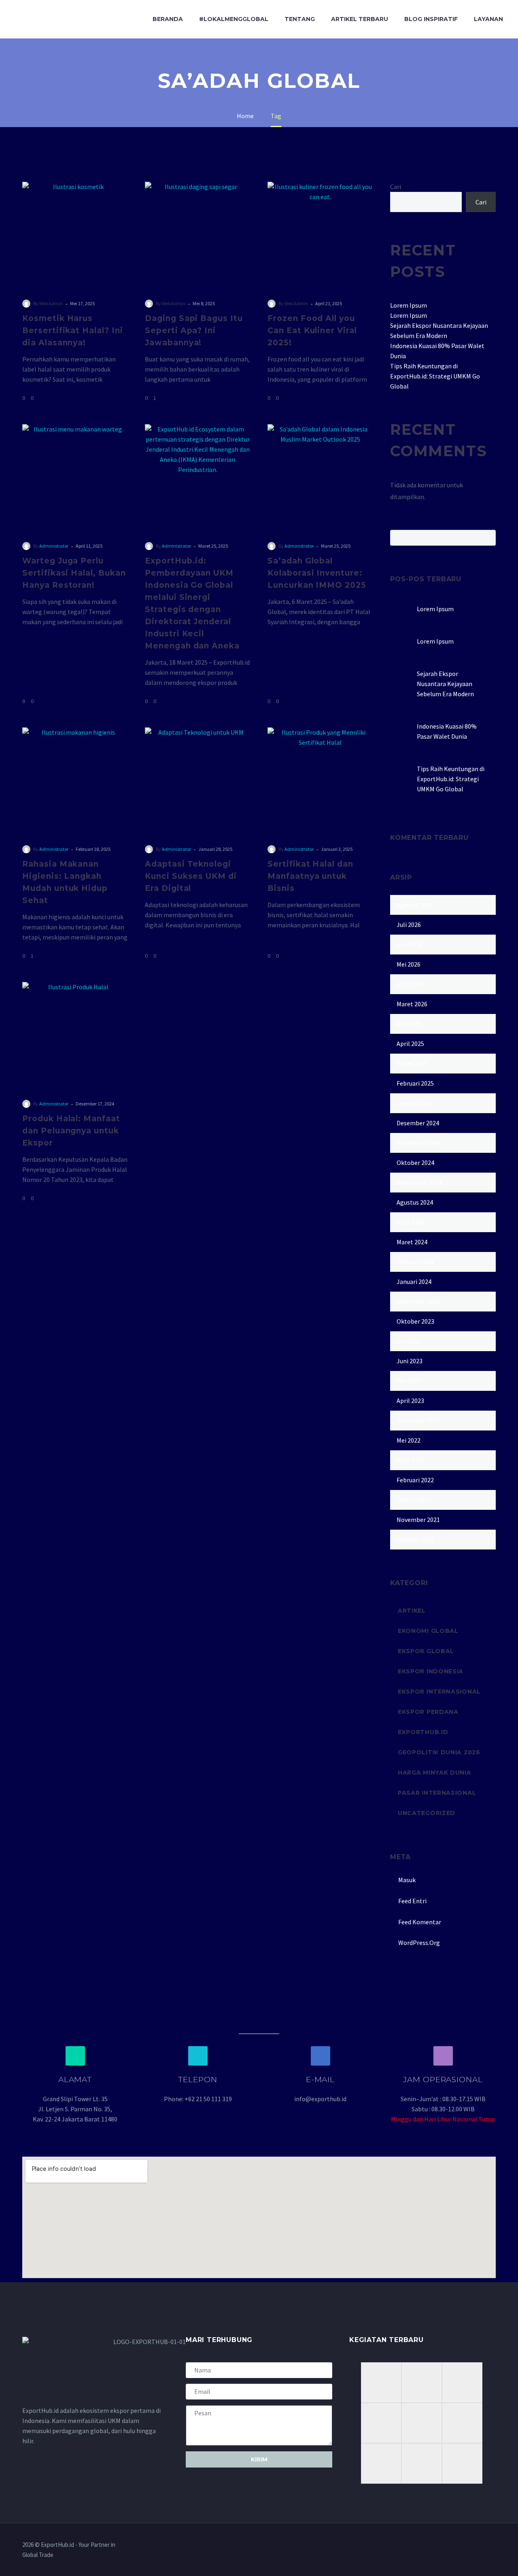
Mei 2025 (409, 1024)
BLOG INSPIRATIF (431, 19)
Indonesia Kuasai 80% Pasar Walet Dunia (447, 731)
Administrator (54, 546)
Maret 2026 (412, 1004)
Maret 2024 (412, 1242)
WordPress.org (419, 1943)
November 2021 (418, 1520)
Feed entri (412, 1901)
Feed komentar (420, 1922)
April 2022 (410, 1460)
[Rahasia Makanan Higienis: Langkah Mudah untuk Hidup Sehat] (75, 780)
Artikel (412, 1611)
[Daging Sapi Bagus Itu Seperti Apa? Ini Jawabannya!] (198, 235)
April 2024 (410, 1222)
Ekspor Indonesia (431, 1671)
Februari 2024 (415, 1262)
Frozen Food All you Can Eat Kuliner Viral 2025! (312, 331)
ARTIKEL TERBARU (360, 19)
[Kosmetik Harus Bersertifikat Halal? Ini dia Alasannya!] (75, 235)
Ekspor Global (426, 1651)
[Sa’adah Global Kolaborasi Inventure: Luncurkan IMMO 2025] (320, 477)
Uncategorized (427, 1813)
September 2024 (419, 1182)
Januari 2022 (414, 1500)
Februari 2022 (415, 1480)
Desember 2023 (418, 1301)
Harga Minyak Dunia (435, 1773)
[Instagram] (462, 2545)
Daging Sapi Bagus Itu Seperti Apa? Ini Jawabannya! (194, 331)
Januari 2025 (414, 1103)
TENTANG (300, 19)
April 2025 (410, 1044)
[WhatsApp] (493, 2545)
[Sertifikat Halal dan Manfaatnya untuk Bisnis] (320, 780)
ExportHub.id (423, 1732)
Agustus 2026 (415, 905)
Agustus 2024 (415, 1202)
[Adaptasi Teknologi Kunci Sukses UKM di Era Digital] (198, 780)
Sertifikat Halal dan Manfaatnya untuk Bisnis (310, 876)
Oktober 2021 (415, 1539)
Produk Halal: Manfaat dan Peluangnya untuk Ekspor (71, 1131)
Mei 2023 (409, 1381)
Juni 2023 (410, 1361)
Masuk (407, 1880)
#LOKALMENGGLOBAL (234, 19)
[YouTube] (472, 2545)
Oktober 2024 (415, 1163)
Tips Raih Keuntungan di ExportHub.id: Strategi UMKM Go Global (435, 376)
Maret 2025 (412, 1063)
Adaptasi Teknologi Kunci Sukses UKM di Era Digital (191, 876)
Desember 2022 (418, 1420)
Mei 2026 (409, 964)
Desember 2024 (418, 1123)
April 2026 (410, 984)
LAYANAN (488, 19)
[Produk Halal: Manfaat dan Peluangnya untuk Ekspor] (75, 1035)
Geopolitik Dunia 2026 (439, 1752)
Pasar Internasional (437, 1793)
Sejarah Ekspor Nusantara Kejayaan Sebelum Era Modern (445, 684)
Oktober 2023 (415, 1321)
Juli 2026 (409, 925)
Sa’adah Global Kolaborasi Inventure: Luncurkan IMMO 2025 (317, 573)
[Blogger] (483, 2545)
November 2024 (418, 1143)
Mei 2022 (409, 1440)
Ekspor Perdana (428, 1712)
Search (487, 538)
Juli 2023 (409, 1341)
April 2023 (410, 1401)
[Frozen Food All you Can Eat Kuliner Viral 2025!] (320, 235)
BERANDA (168, 19)
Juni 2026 (410, 944)
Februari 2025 (415, 1083)
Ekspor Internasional (439, 1692)
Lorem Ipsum (409, 305)
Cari (396, 187)
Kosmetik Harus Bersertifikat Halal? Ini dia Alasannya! (73, 331)
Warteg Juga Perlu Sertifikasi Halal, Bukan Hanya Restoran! (74, 573)
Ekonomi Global (428, 1631)
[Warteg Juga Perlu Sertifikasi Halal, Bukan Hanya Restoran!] (75, 477)
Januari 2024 (414, 1282)
